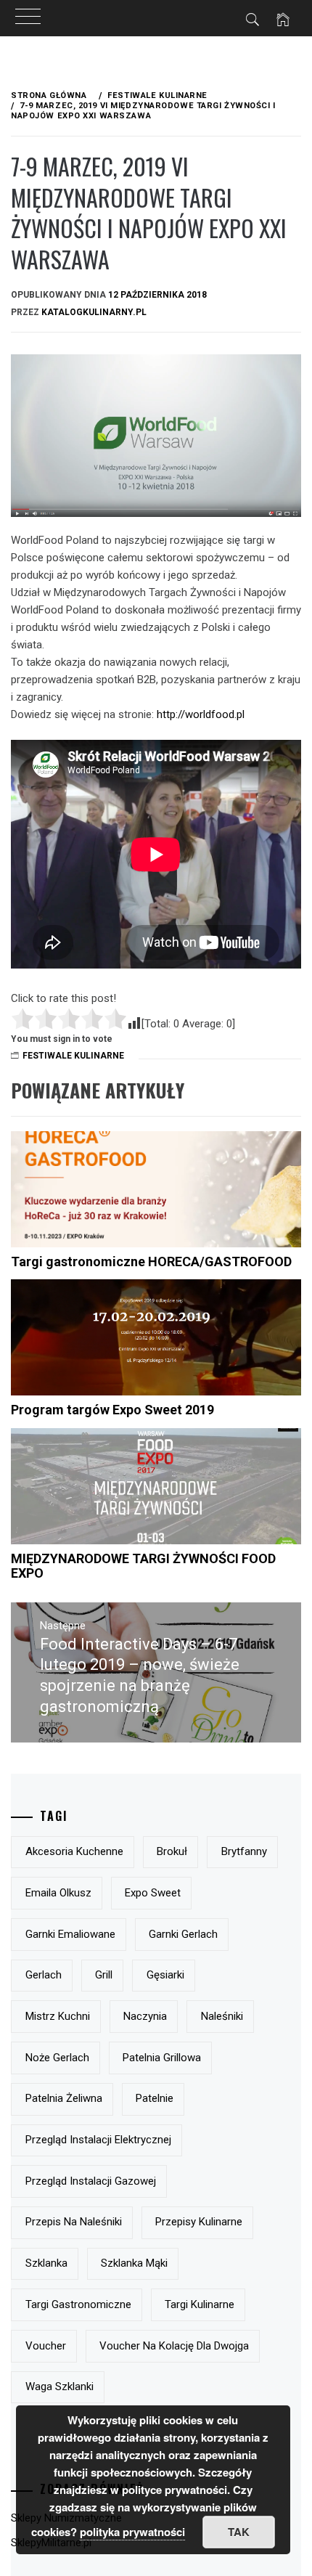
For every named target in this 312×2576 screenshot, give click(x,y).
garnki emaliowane (70, 1934)
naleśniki (222, 2016)
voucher (46, 2346)
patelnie (155, 2098)
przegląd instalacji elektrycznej (98, 2140)
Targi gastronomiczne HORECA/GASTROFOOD (151, 1261)
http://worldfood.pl (201, 714)
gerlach (44, 1975)
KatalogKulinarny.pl (94, 312)
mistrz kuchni (58, 2016)
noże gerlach (57, 2058)
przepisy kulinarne (199, 2222)
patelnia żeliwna (64, 2098)
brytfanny (244, 1851)
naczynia (145, 2016)
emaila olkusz (58, 1893)
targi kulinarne (200, 2304)
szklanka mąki (134, 2263)
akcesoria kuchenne (74, 1851)
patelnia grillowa (162, 2058)
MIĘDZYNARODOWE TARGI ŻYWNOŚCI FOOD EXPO (143, 1566)
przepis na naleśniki (74, 2222)
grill (104, 1975)
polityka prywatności (132, 2532)
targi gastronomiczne (78, 2304)
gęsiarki (165, 1975)
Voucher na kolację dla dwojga (174, 2346)
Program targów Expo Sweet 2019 (112, 1410)
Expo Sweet (153, 1893)
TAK (239, 2532)
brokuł (172, 1851)
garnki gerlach (183, 1934)
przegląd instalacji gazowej (91, 2181)
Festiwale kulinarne (73, 1056)
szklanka (46, 2263)
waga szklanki (59, 2387)
